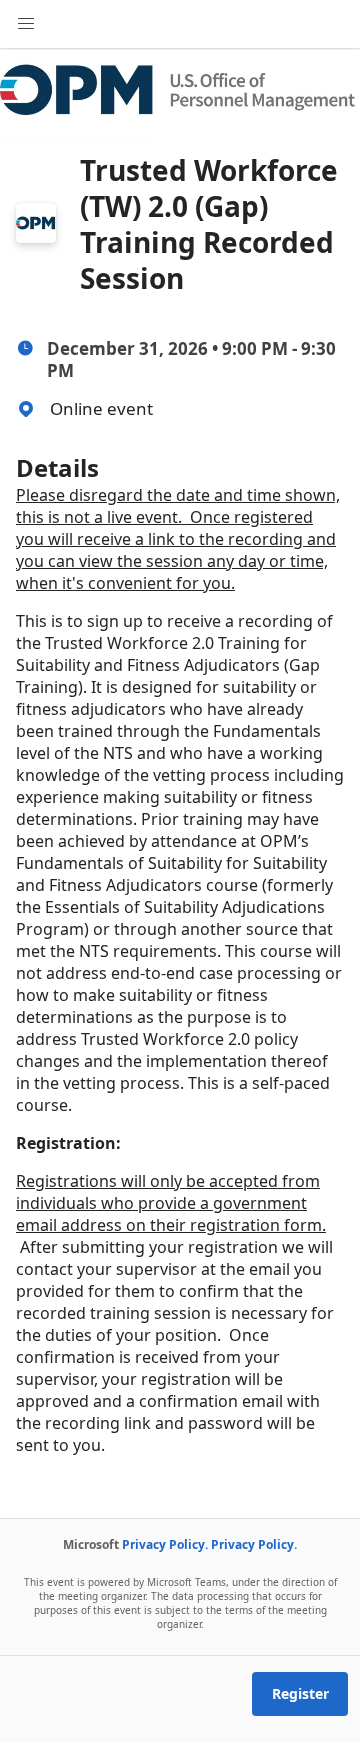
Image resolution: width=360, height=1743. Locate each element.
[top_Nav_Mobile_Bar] (26, 24)
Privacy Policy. (165, 1544)
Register (300, 1693)
